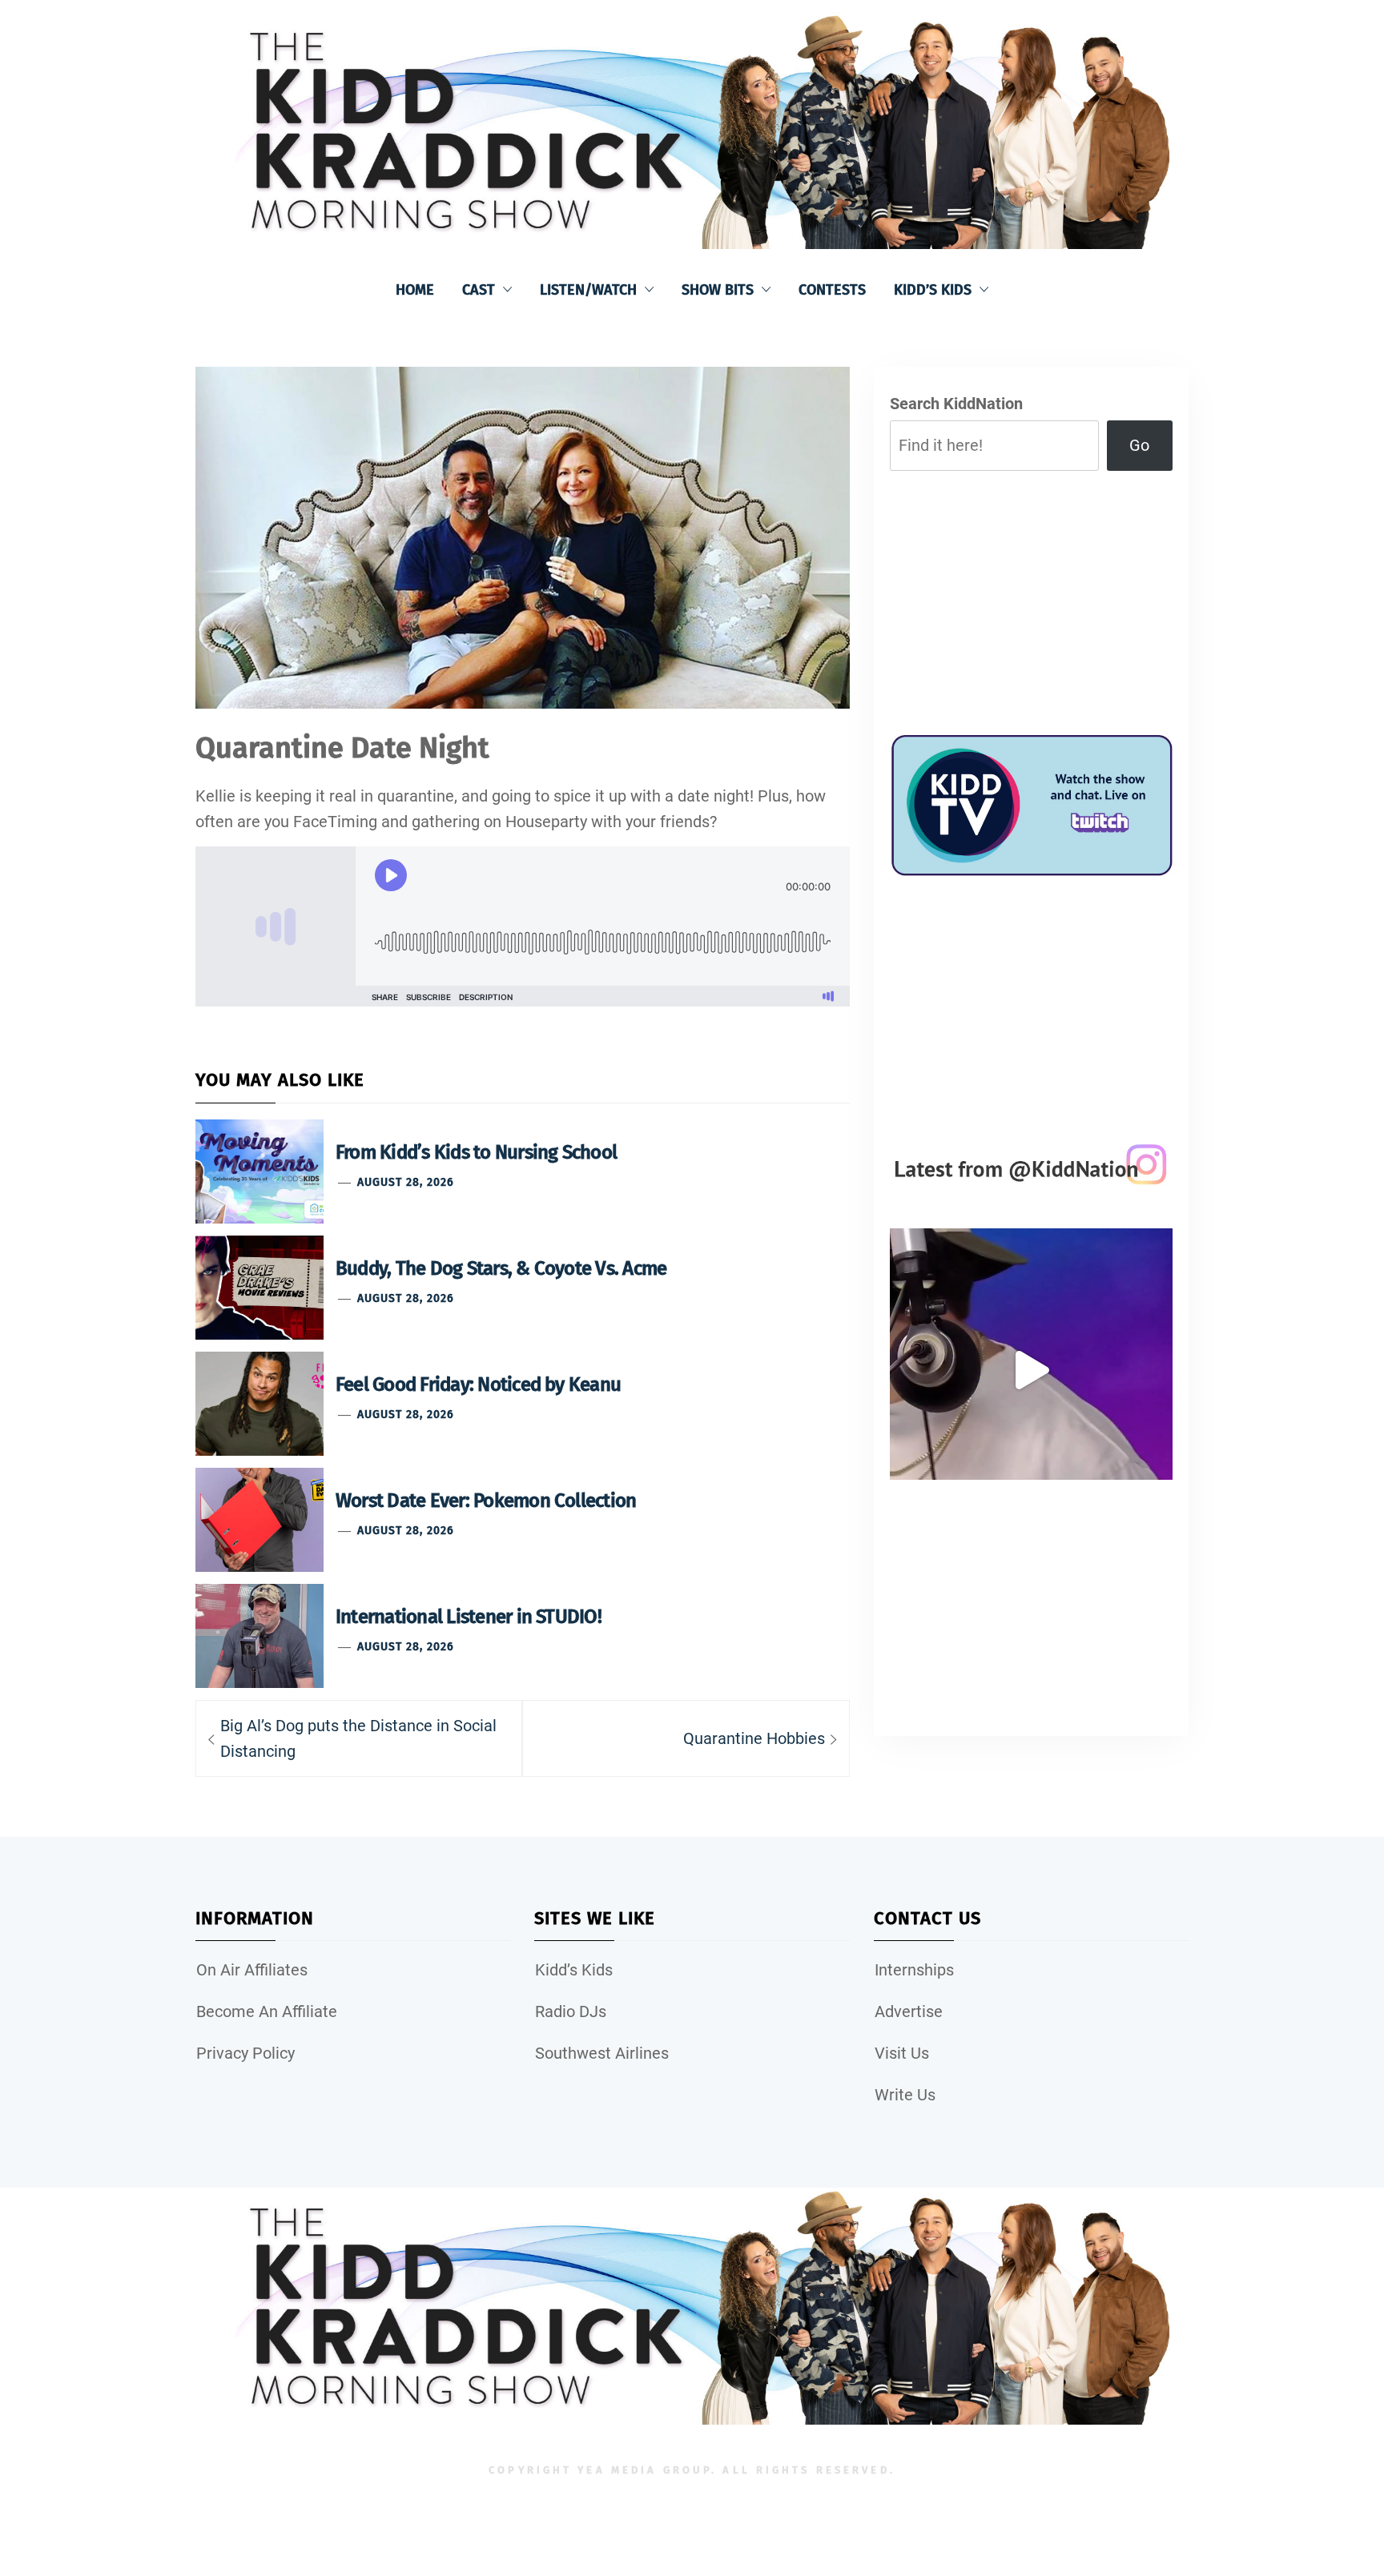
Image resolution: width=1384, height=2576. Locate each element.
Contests (832, 290)
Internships (914, 1970)
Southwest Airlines (602, 2053)
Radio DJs (571, 2011)
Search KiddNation (956, 404)
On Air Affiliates (252, 1970)
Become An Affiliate (267, 2011)
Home (415, 290)
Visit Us (902, 2053)
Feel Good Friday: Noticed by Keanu (478, 1384)
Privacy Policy (245, 2053)
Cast (479, 290)
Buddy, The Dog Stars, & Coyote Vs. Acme (501, 1268)
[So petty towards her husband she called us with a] (1031, 1370)
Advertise (909, 2011)
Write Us (905, 2095)
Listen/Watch (588, 290)
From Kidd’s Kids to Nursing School (476, 1152)
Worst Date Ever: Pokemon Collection (486, 1501)
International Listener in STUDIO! (469, 1617)
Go (1139, 445)
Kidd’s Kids (933, 290)
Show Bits (718, 290)
